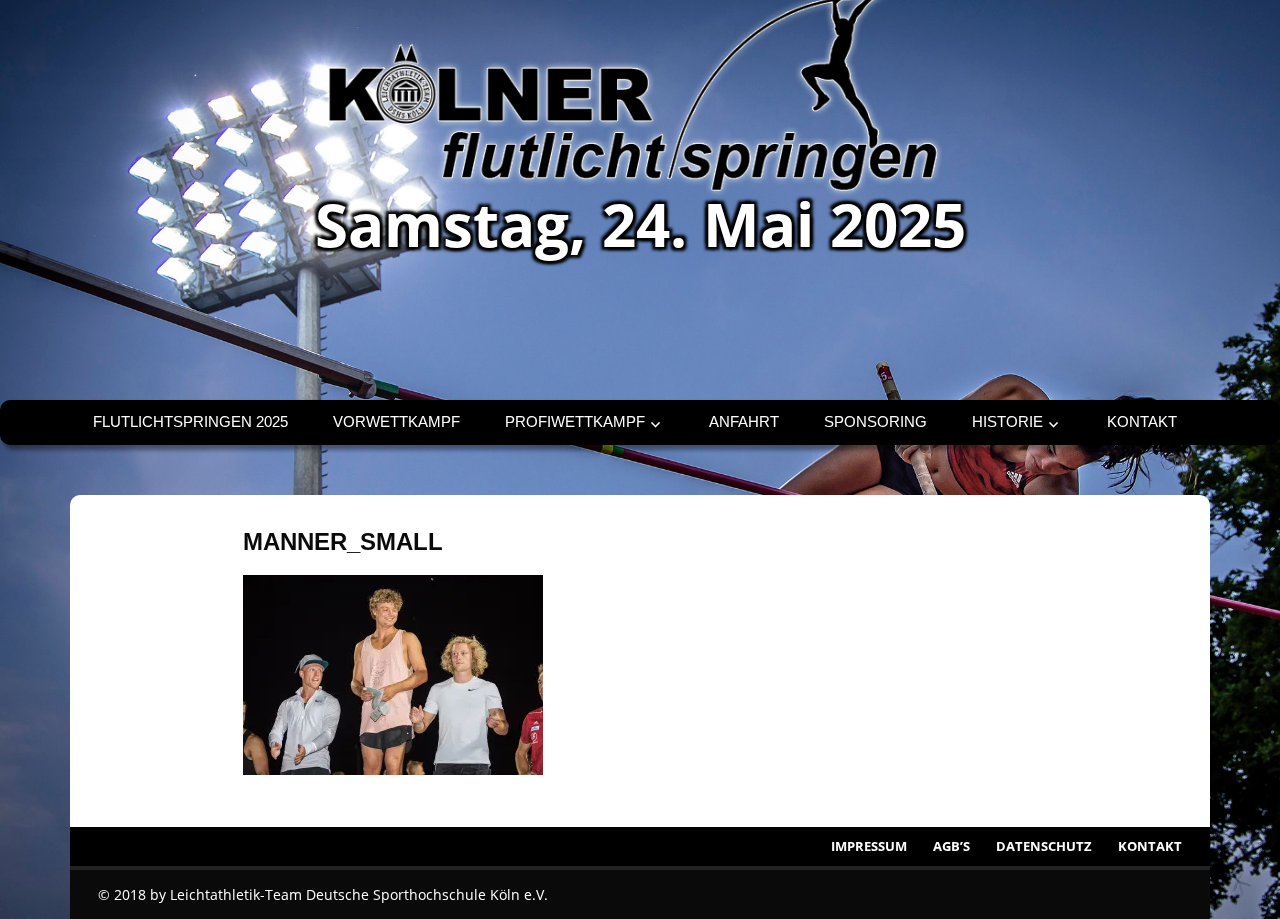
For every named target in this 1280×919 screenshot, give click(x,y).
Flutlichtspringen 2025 (190, 421)
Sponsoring (875, 421)
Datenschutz (1044, 846)
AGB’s (951, 846)
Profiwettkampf (575, 421)
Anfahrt (744, 421)
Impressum (869, 846)
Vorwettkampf (396, 421)
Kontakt (1142, 421)
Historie (1007, 421)
